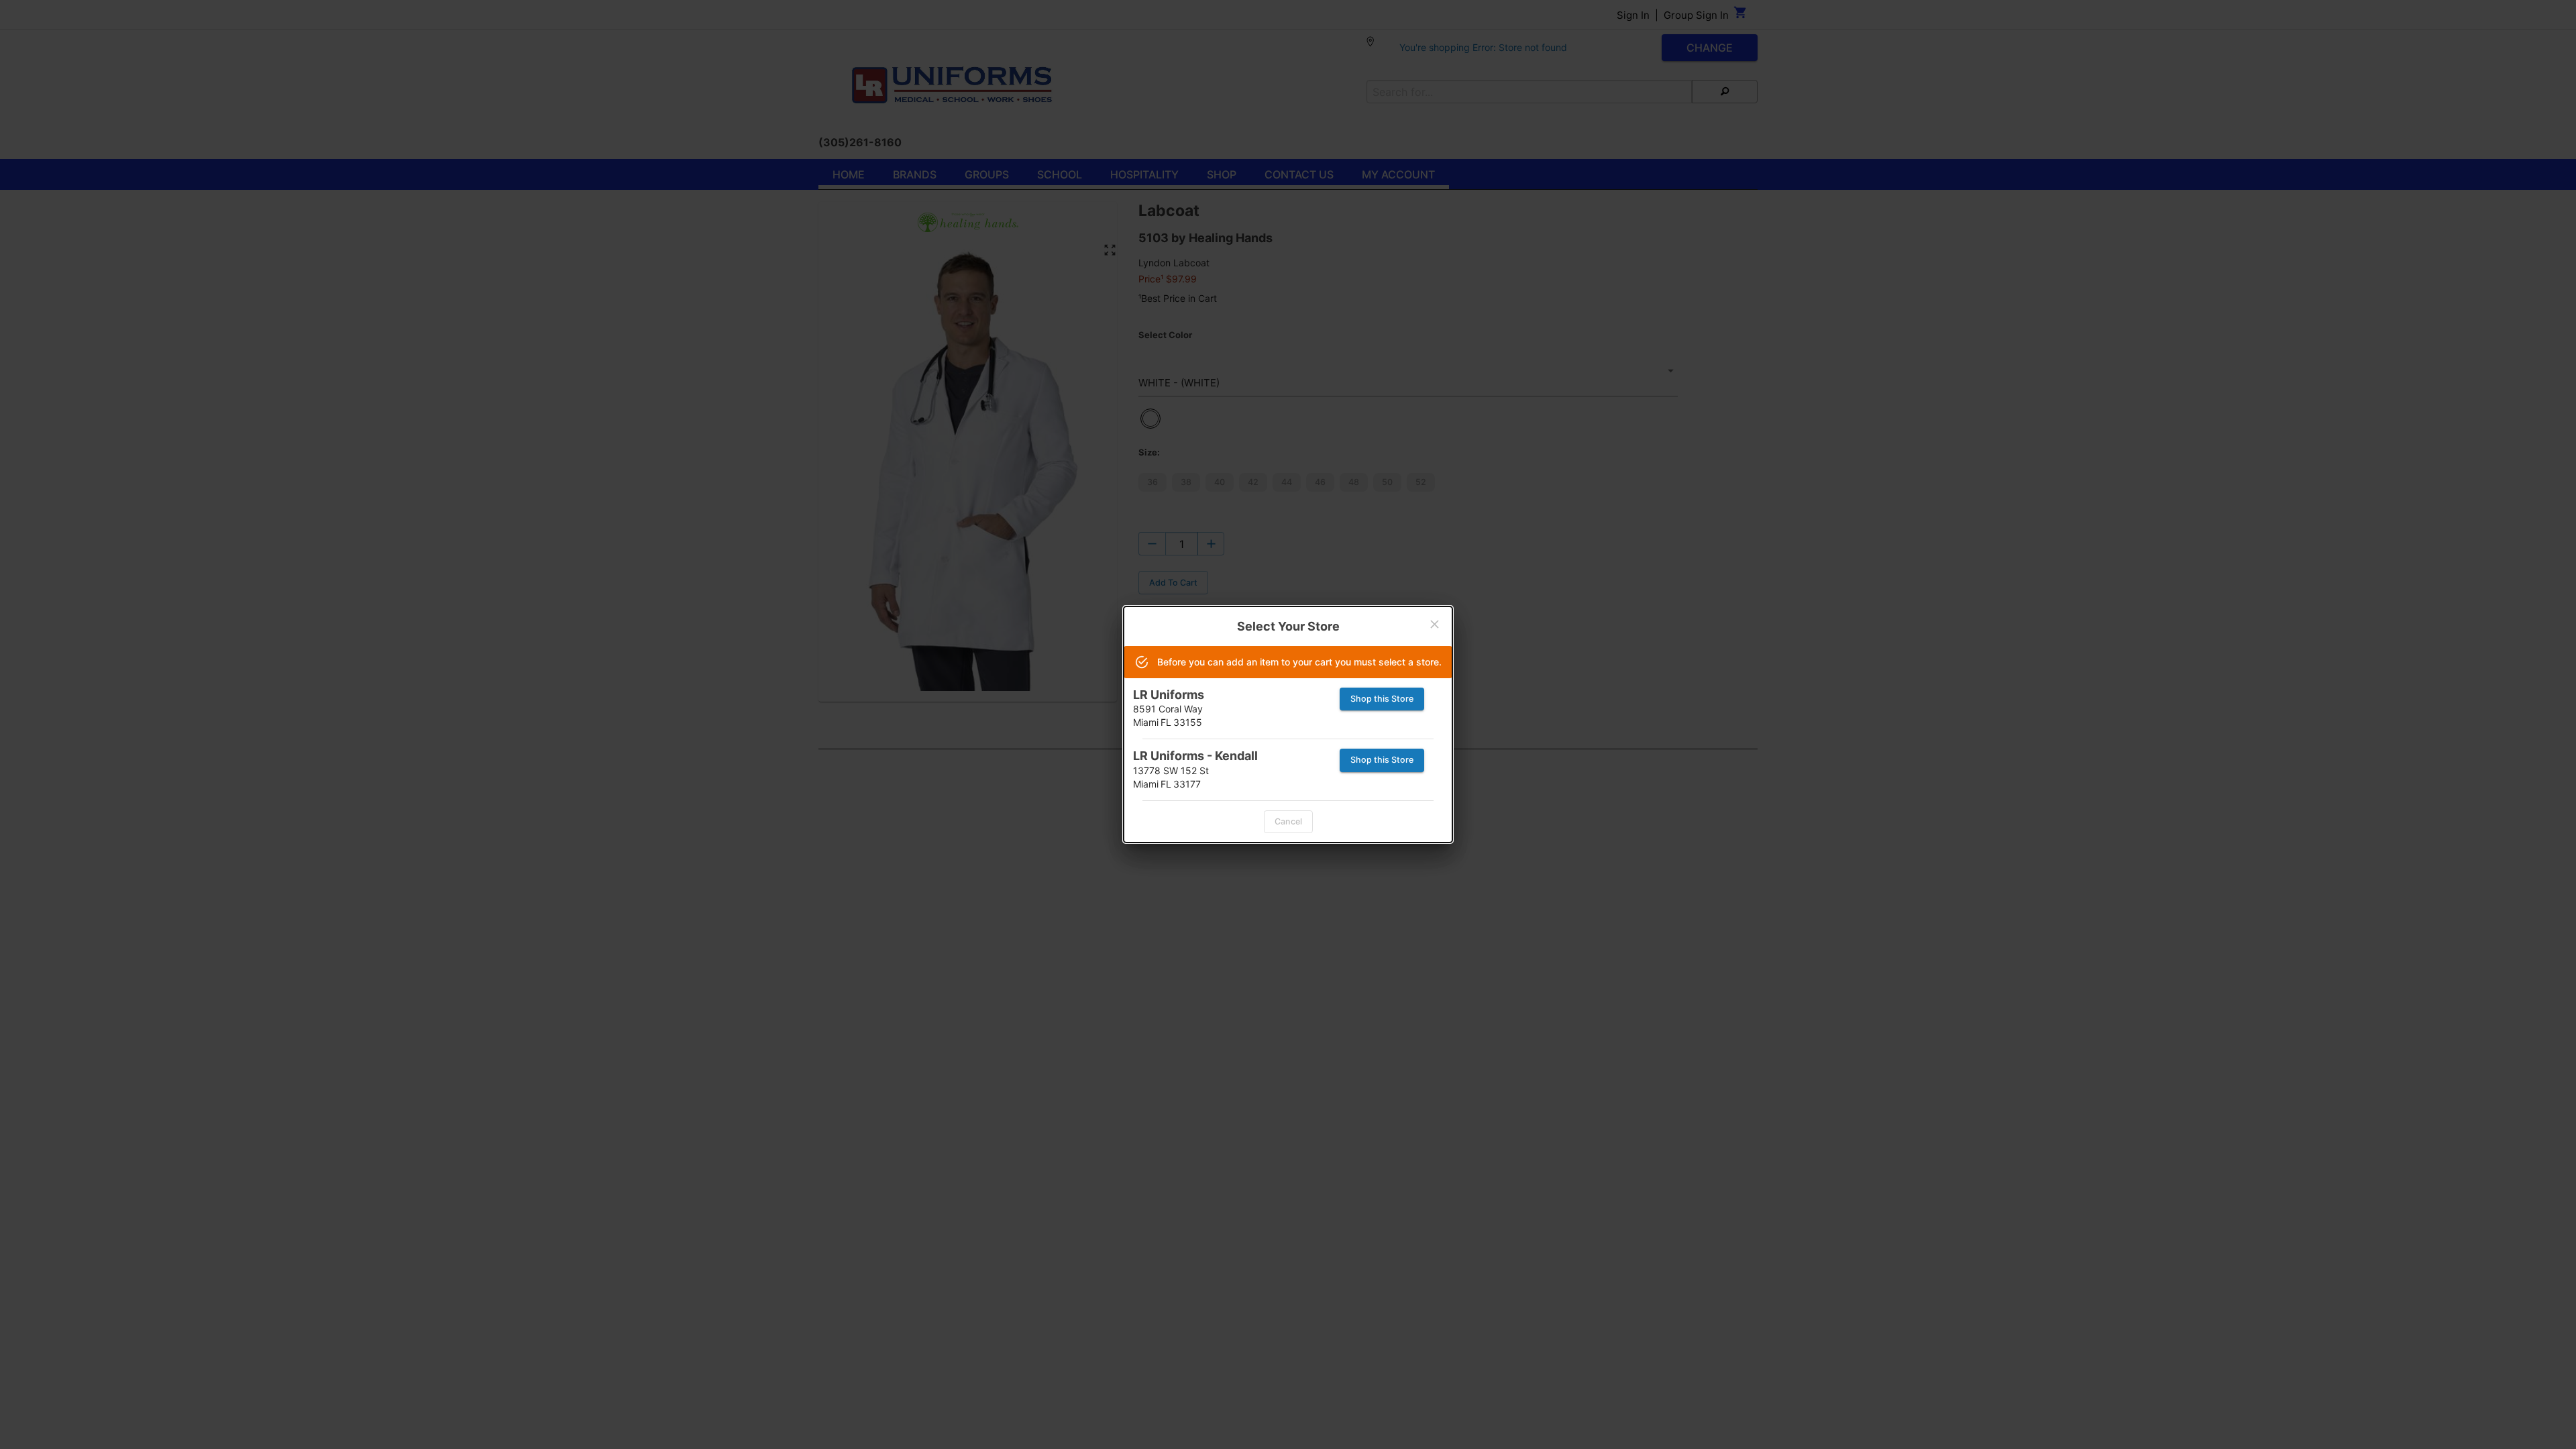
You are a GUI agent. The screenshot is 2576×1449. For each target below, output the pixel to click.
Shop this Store (1382, 699)
